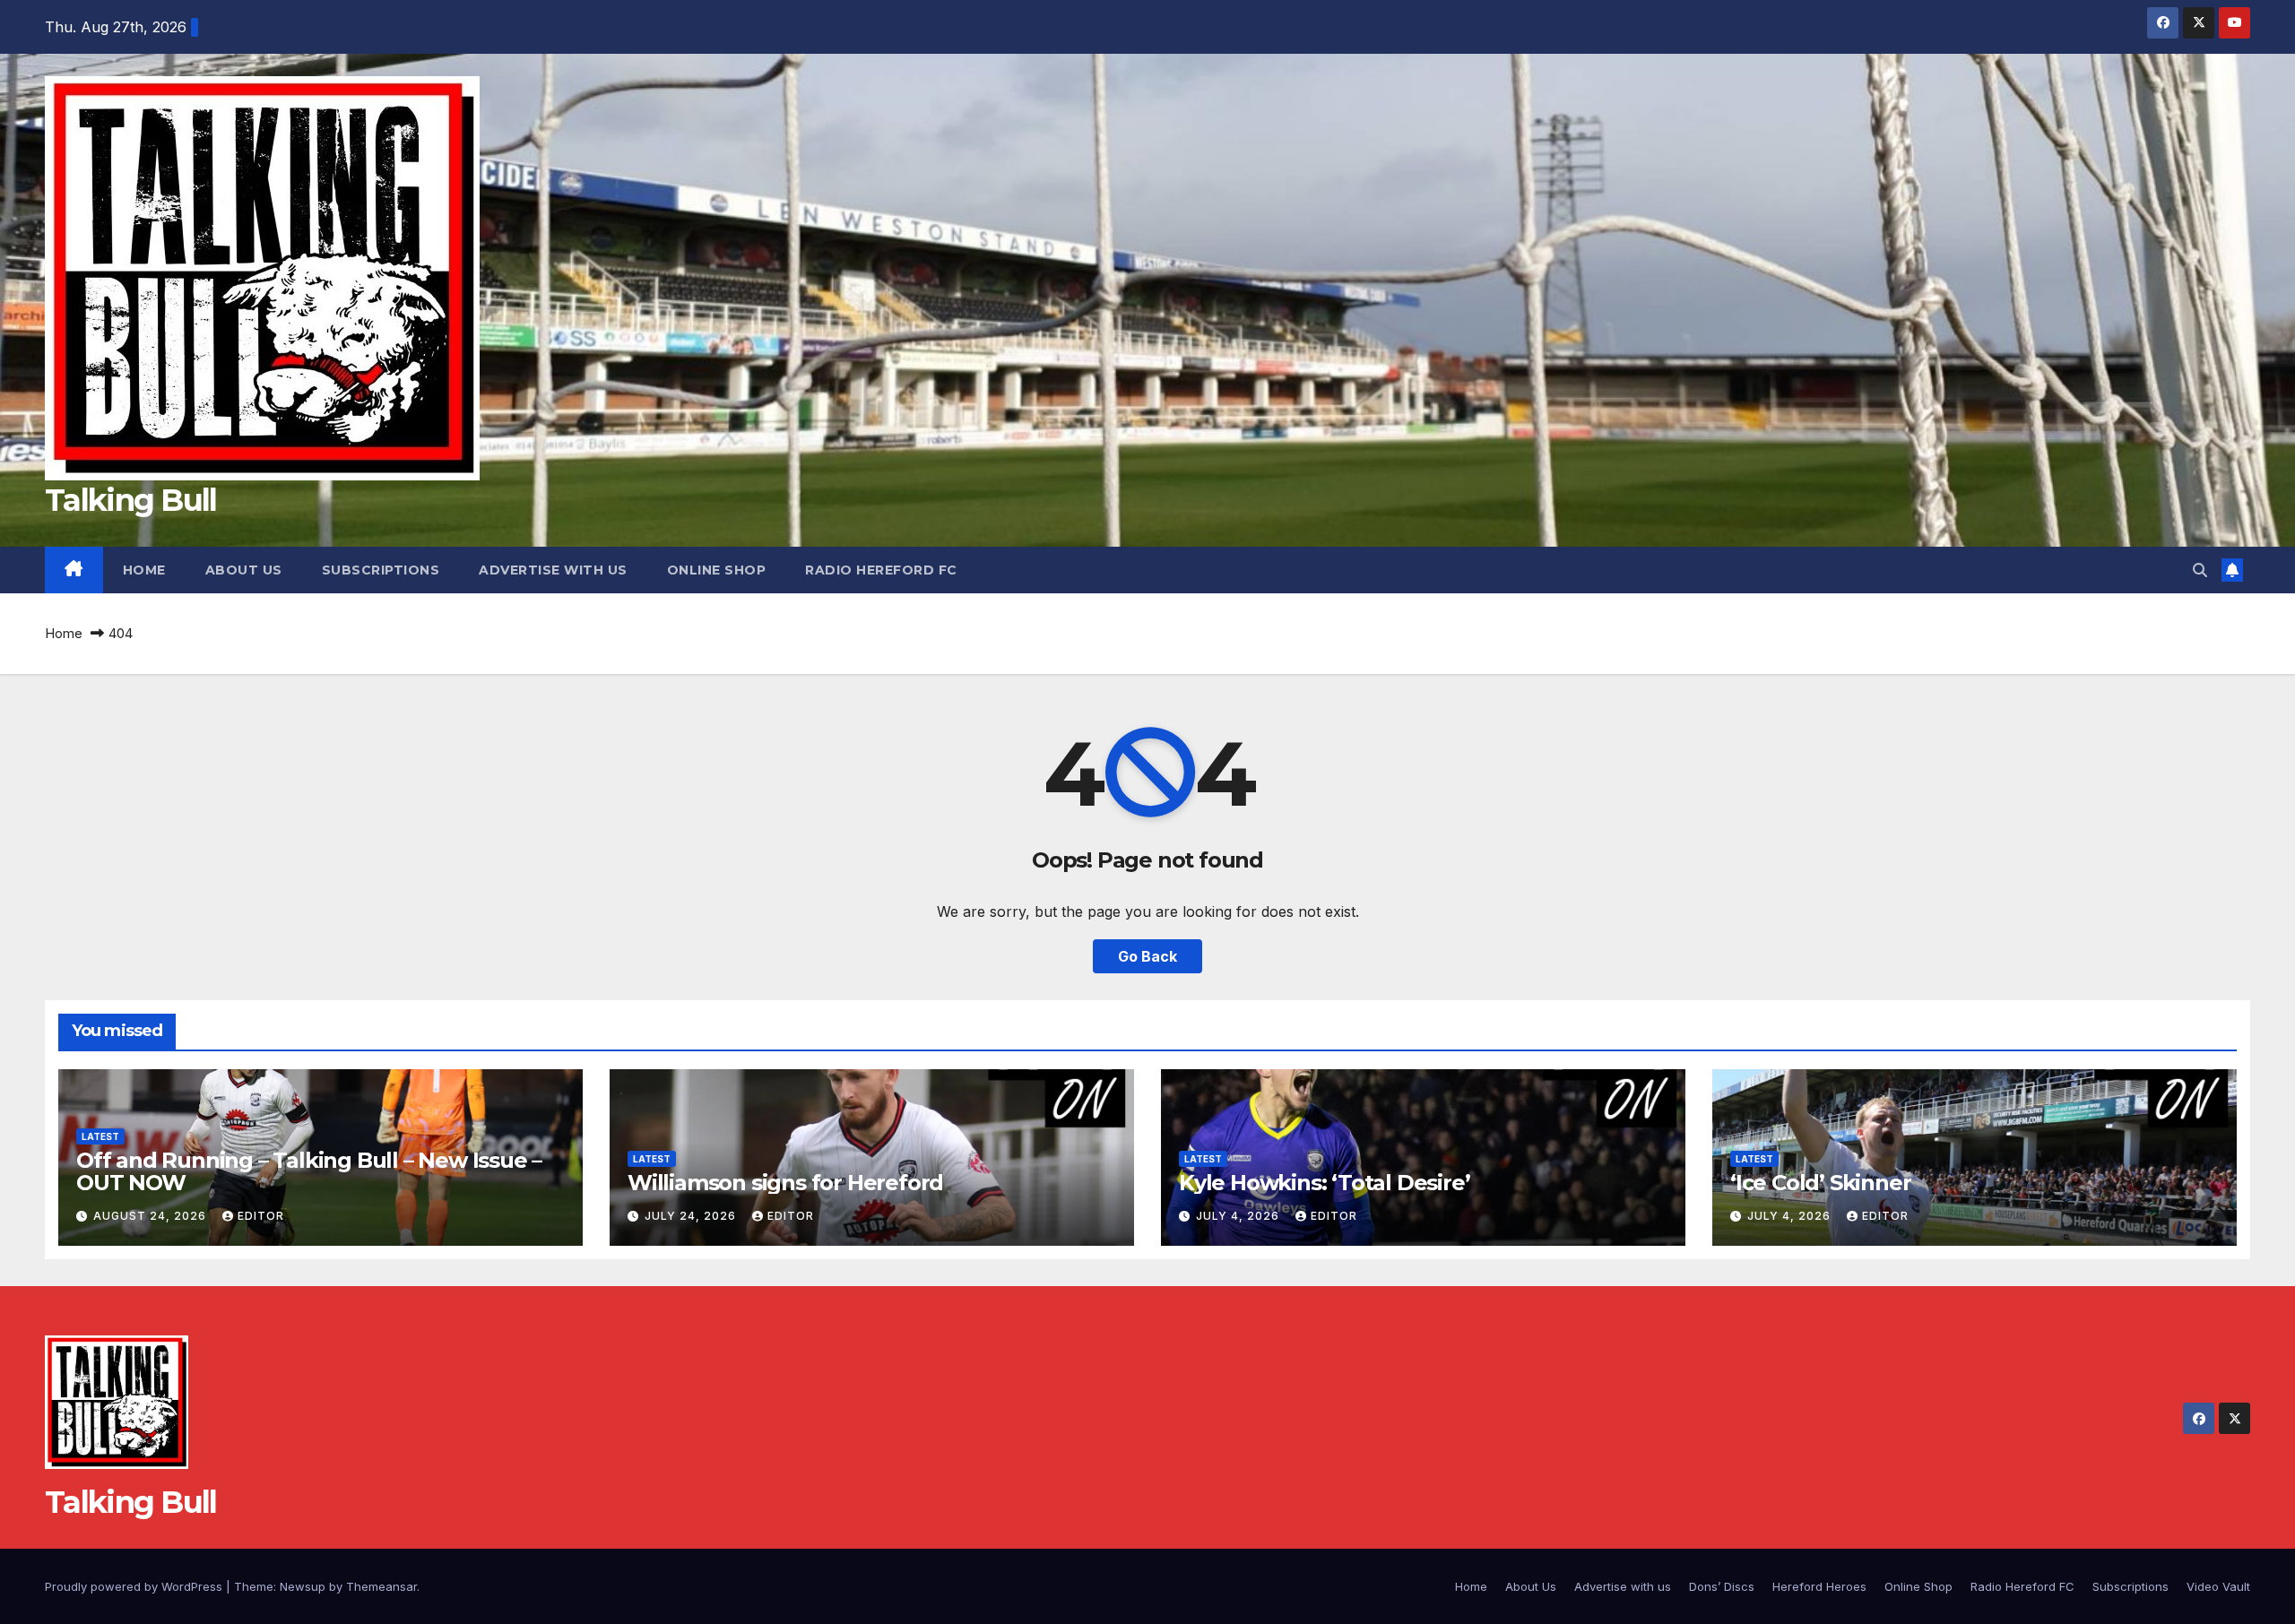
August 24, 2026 (152, 1216)
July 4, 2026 (1239, 1216)
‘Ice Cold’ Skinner (1820, 1183)
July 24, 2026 (692, 1216)
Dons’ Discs (1722, 1586)
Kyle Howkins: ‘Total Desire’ (1324, 1183)
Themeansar (381, 1586)
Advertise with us (553, 570)
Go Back (1147, 956)
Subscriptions (381, 570)
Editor (261, 1216)
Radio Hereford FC (881, 570)
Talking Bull (131, 500)
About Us (244, 570)
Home (144, 570)
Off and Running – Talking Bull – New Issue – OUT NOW (309, 1171)
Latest (100, 1136)
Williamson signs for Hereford (785, 1183)
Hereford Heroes (1819, 1586)
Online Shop (717, 570)
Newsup (303, 1586)
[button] (2200, 570)
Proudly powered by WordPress (135, 1586)
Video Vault (2218, 1586)
